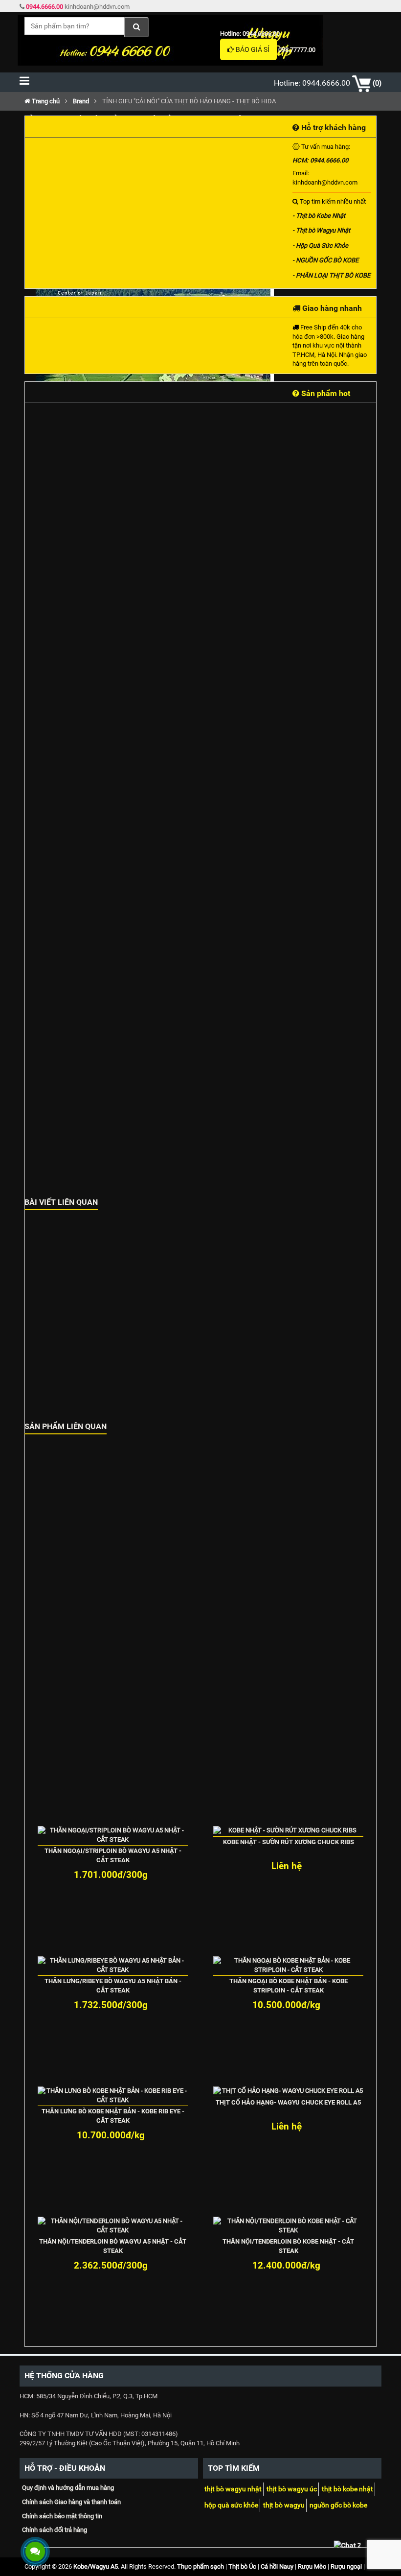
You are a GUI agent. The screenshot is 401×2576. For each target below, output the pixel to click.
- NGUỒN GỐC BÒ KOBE (325, 260)
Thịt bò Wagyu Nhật (233, 2489)
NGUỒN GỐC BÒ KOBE (338, 2505)
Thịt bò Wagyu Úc (292, 2489)
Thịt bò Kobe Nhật (347, 2489)
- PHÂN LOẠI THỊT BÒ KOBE (331, 275)
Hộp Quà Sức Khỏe (231, 2505)
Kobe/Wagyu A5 (96, 2566)
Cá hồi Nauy (277, 2566)
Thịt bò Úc (242, 2566)
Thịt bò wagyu (284, 2505)
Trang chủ (45, 101)
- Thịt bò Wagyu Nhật (321, 230)
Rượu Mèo (312, 2566)
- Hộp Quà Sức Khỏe (320, 246)
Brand (81, 101)
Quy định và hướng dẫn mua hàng (68, 2488)
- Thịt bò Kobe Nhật (319, 216)
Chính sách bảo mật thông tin (62, 2516)
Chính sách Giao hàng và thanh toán (71, 2502)
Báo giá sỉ (252, 49)
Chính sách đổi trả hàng (55, 2530)
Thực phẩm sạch (200, 2566)
